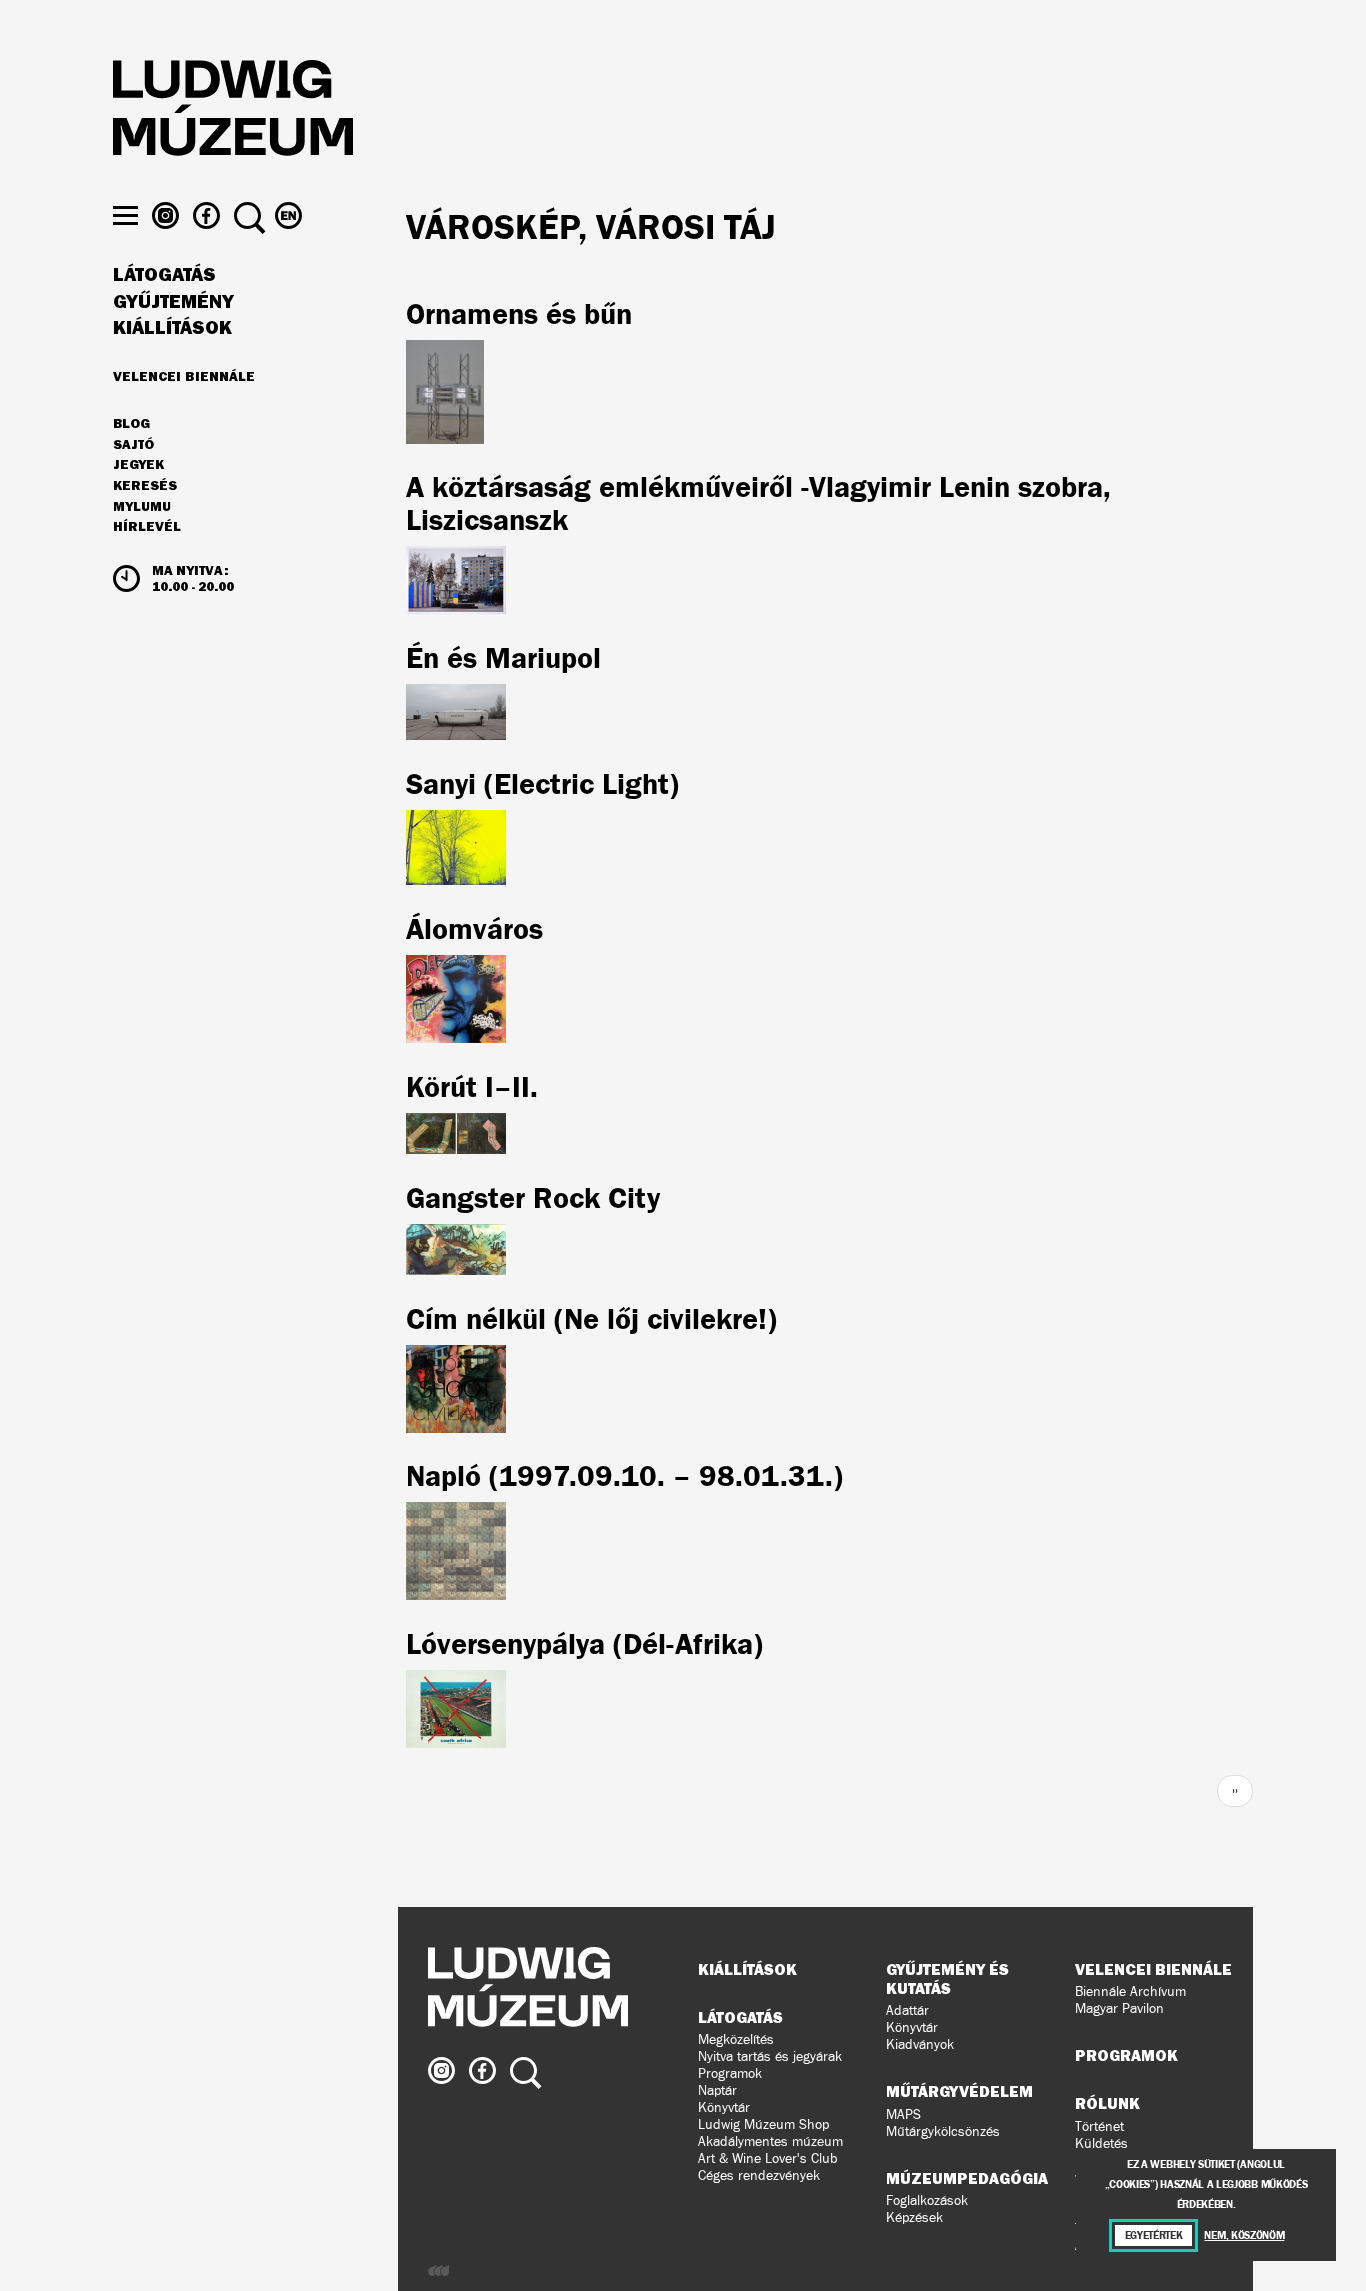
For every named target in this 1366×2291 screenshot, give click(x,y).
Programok (730, 2073)
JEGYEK (138, 465)
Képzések (914, 2217)
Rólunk (1107, 2103)
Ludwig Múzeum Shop (763, 2124)
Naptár (717, 2090)
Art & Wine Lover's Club (768, 2158)
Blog (131, 424)
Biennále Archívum (1130, 1991)
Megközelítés (736, 2039)
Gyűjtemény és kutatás (947, 1978)
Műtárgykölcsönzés (943, 2131)
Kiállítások (172, 328)
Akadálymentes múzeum (770, 2141)
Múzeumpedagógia (967, 2178)
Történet (1099, 2126)
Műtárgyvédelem (959, 2091)
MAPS (903, 2114)
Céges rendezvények (759, 2175)
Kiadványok (920, 2044)
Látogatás (164, 275)
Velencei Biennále (184, 376)
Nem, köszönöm (1244, 2235)
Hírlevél (147, 526)
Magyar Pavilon (1119, 2008)
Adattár (907, 2010)
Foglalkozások (927, 2200)
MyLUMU (142, 507)
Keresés (145, 486)
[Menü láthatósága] (125, 215)
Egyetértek (1154, 2235)
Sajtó (133, 445)
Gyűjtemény (173, 302)
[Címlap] (233, 111)
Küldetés (1101, 2143)
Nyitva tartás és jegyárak (770, 2056)
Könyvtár (724, 2107)
